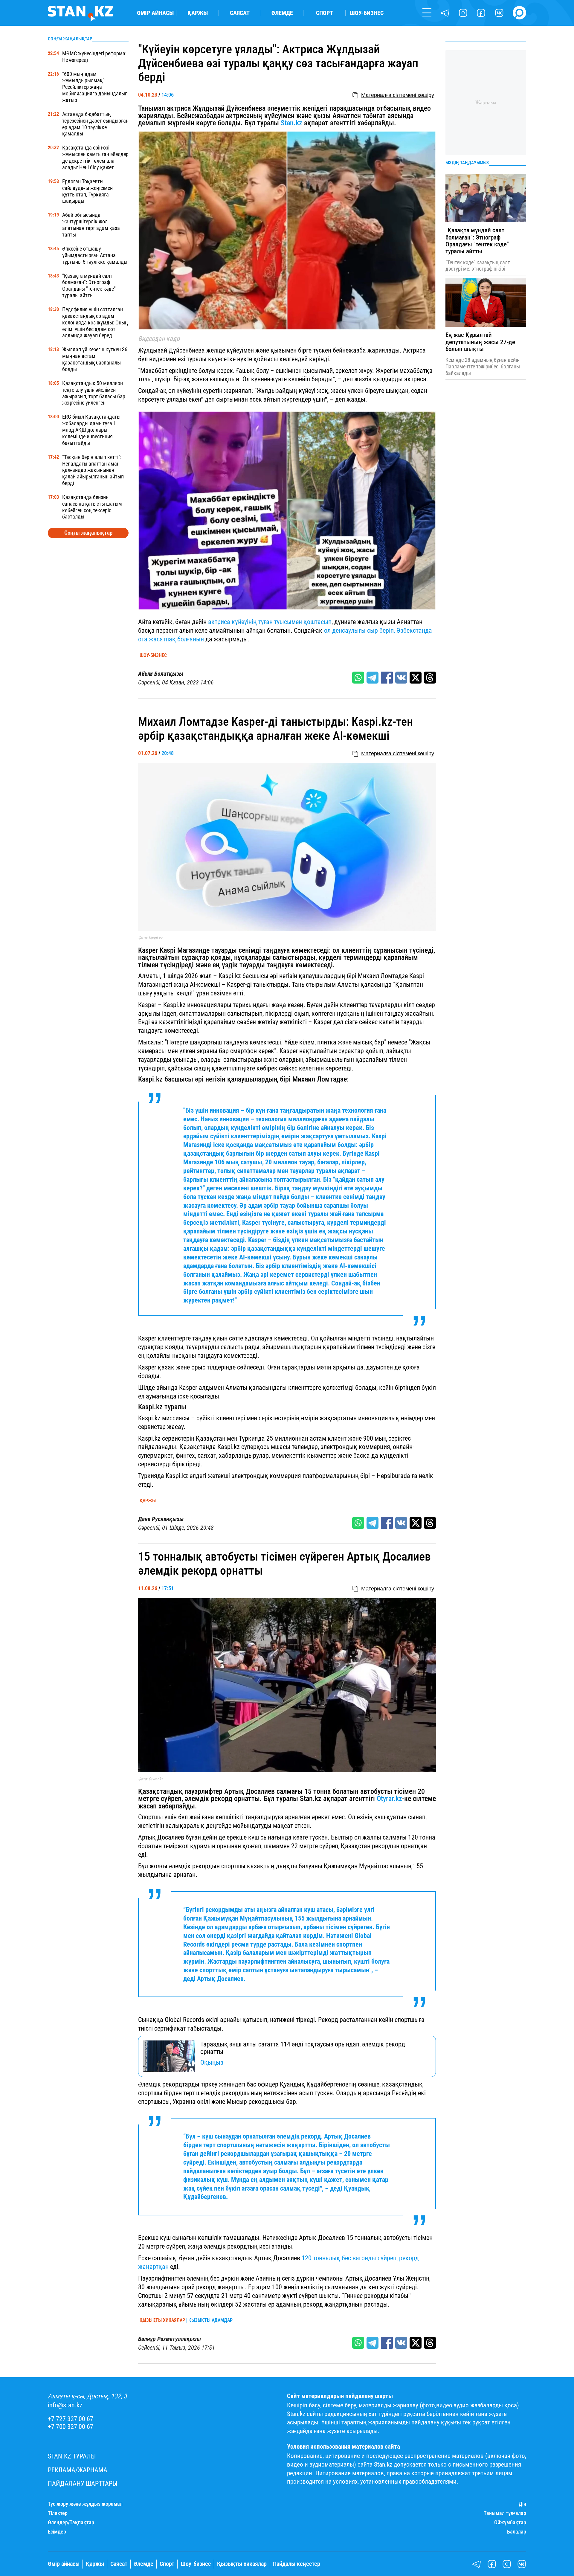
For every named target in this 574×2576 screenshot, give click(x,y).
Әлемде (282, 13)
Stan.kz (291, 123)
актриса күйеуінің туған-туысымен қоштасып (270, 622)
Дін (522, 2504)
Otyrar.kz (389, 1799)
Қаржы (198, 13)
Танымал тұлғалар (505, 2513)
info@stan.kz (65, 2405)
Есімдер (57, 2532)
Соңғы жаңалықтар (88, 533)
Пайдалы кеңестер (297, 2564)
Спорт (325, 13)
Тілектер (58, 2513)
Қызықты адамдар (210, 2320)
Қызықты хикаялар (162, 2320)
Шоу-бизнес (367, 13)
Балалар (517, 2532)
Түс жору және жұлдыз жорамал (85, 2504)
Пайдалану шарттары (83, 2483)
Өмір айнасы (155, 13)
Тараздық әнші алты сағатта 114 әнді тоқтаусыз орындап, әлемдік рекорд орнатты (303, 2048)
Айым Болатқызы (161, 674)
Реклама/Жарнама (78, 2470)
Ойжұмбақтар (510, 2522)
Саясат (240, 13)
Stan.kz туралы (72, 2456)
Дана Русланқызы (161, 1519)
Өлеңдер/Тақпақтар (71, 2522)
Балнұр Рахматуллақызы (170, 2339)
